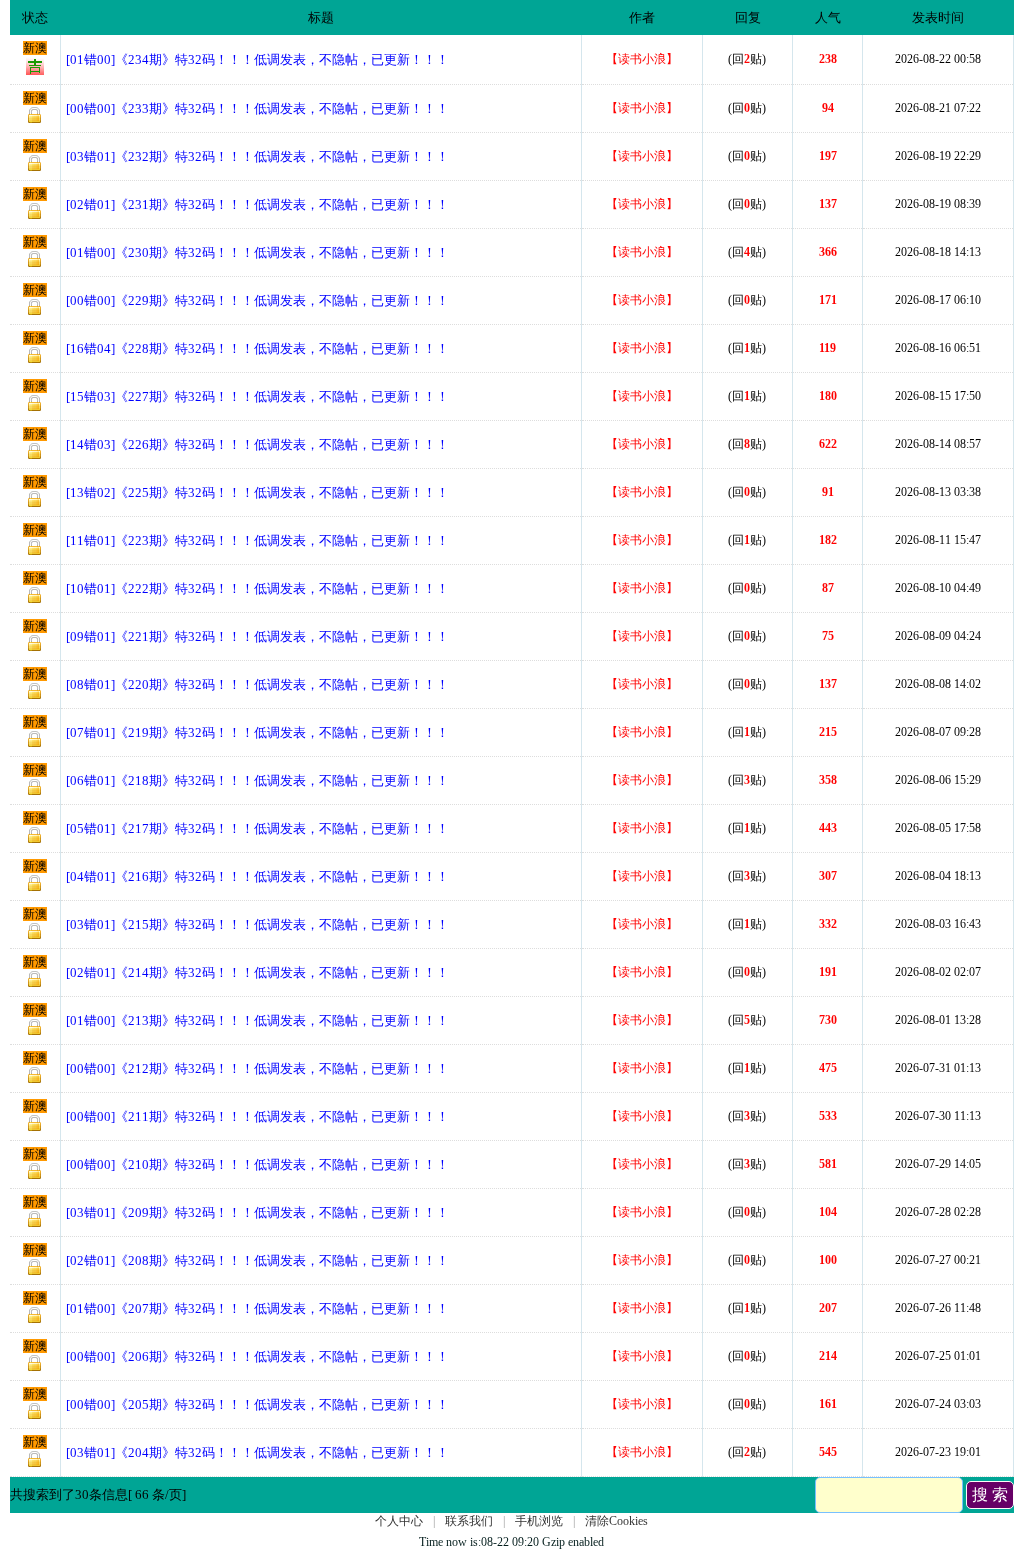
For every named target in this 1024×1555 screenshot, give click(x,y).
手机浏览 (539, 1521)
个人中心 (399, 1521)
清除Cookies (616, 1521)
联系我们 (469, 1521)
